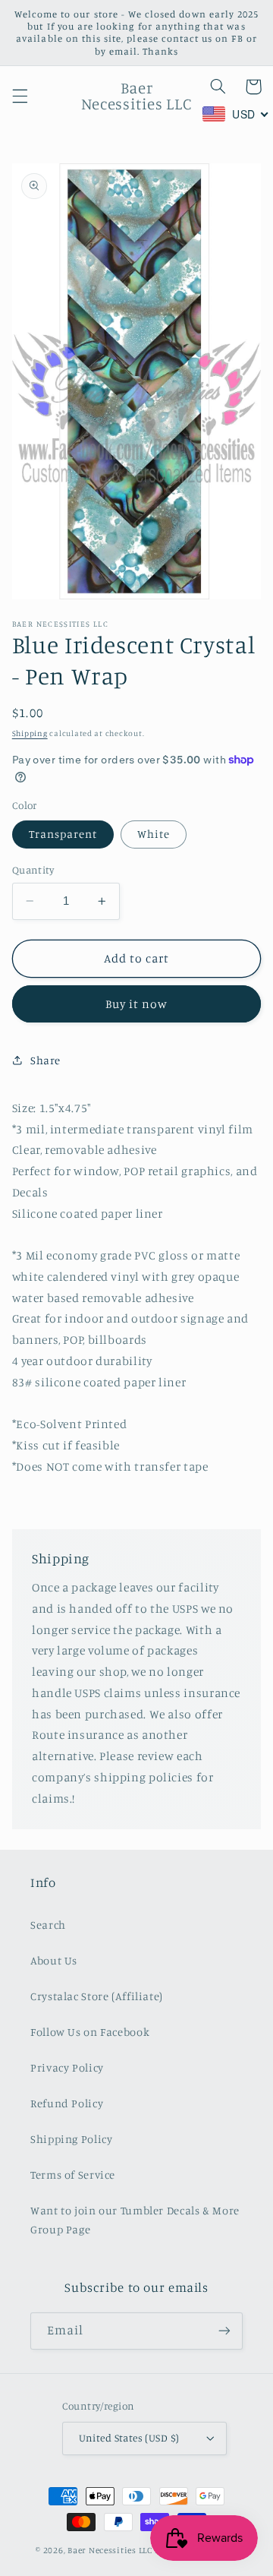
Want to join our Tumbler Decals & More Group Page (135, 2220)
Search (48, 1925)
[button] (20, 96)
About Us (54, 1960)
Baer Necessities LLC (110, 2550)
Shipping (30, 733)
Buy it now (137, 1004)
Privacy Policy (67, 2067)
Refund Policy (67, 2103)
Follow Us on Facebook (90, 2032)
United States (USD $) (129, 2438)
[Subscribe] (224, 2331)
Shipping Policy (71, 2139)
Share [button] (45, 1060)
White (154, 834)
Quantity (33, 870)
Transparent (63, 834)
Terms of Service (73, 2175)
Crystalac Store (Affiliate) (97, 1996)
